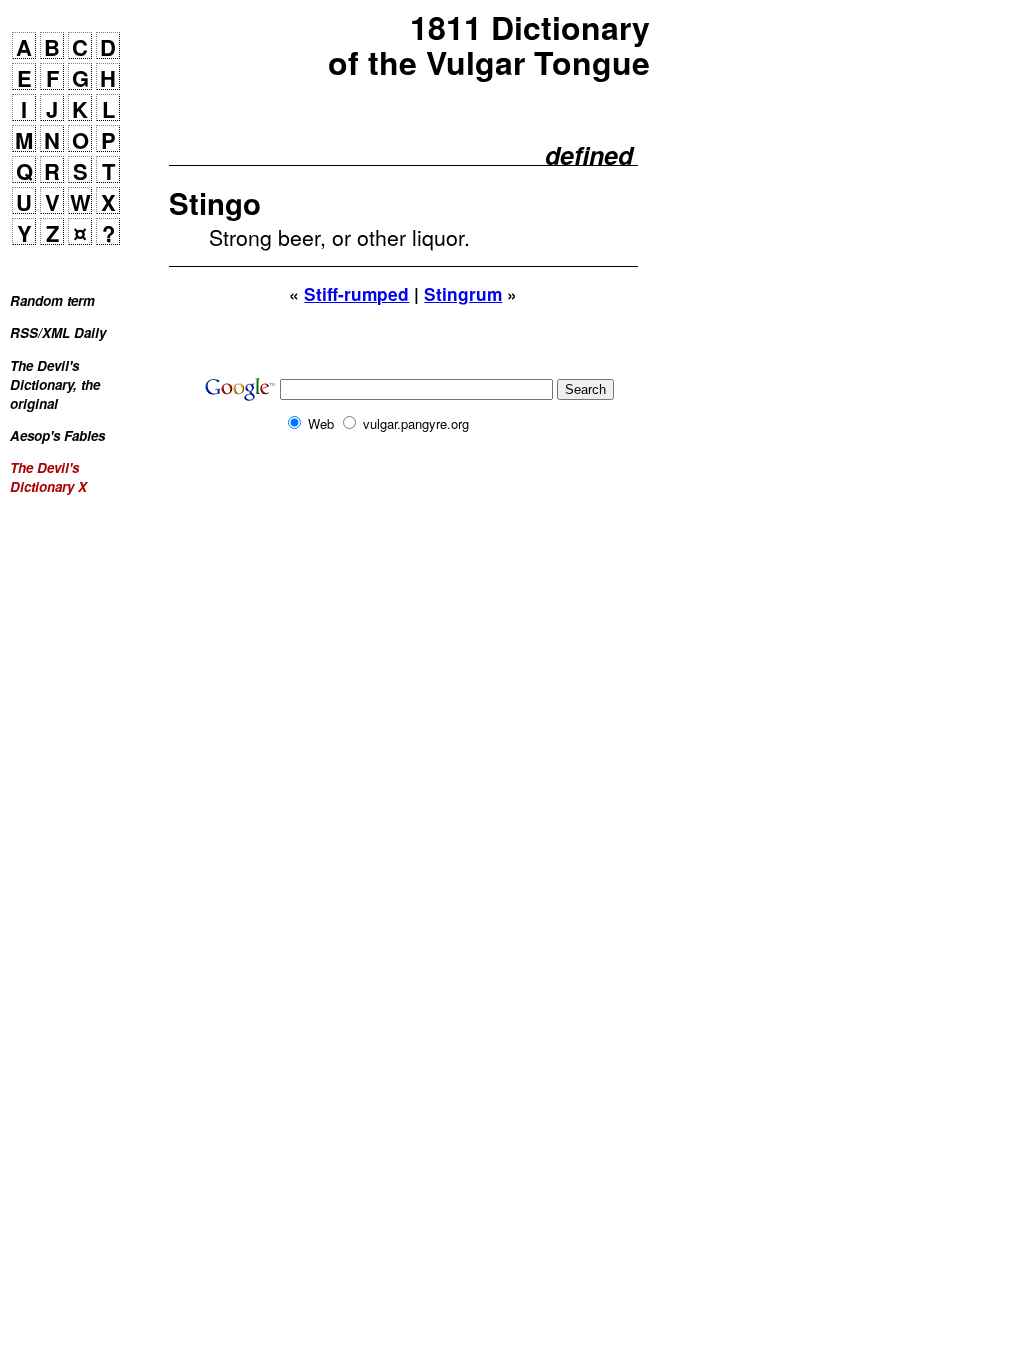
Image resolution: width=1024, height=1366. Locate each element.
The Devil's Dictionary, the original (55, 384)
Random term (52, 300)
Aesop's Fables (57, 435)
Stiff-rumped (356, 294)
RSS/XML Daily (58, 332)
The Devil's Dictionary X (48, 477)
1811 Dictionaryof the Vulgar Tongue (489, 45)
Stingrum (463, 294)
